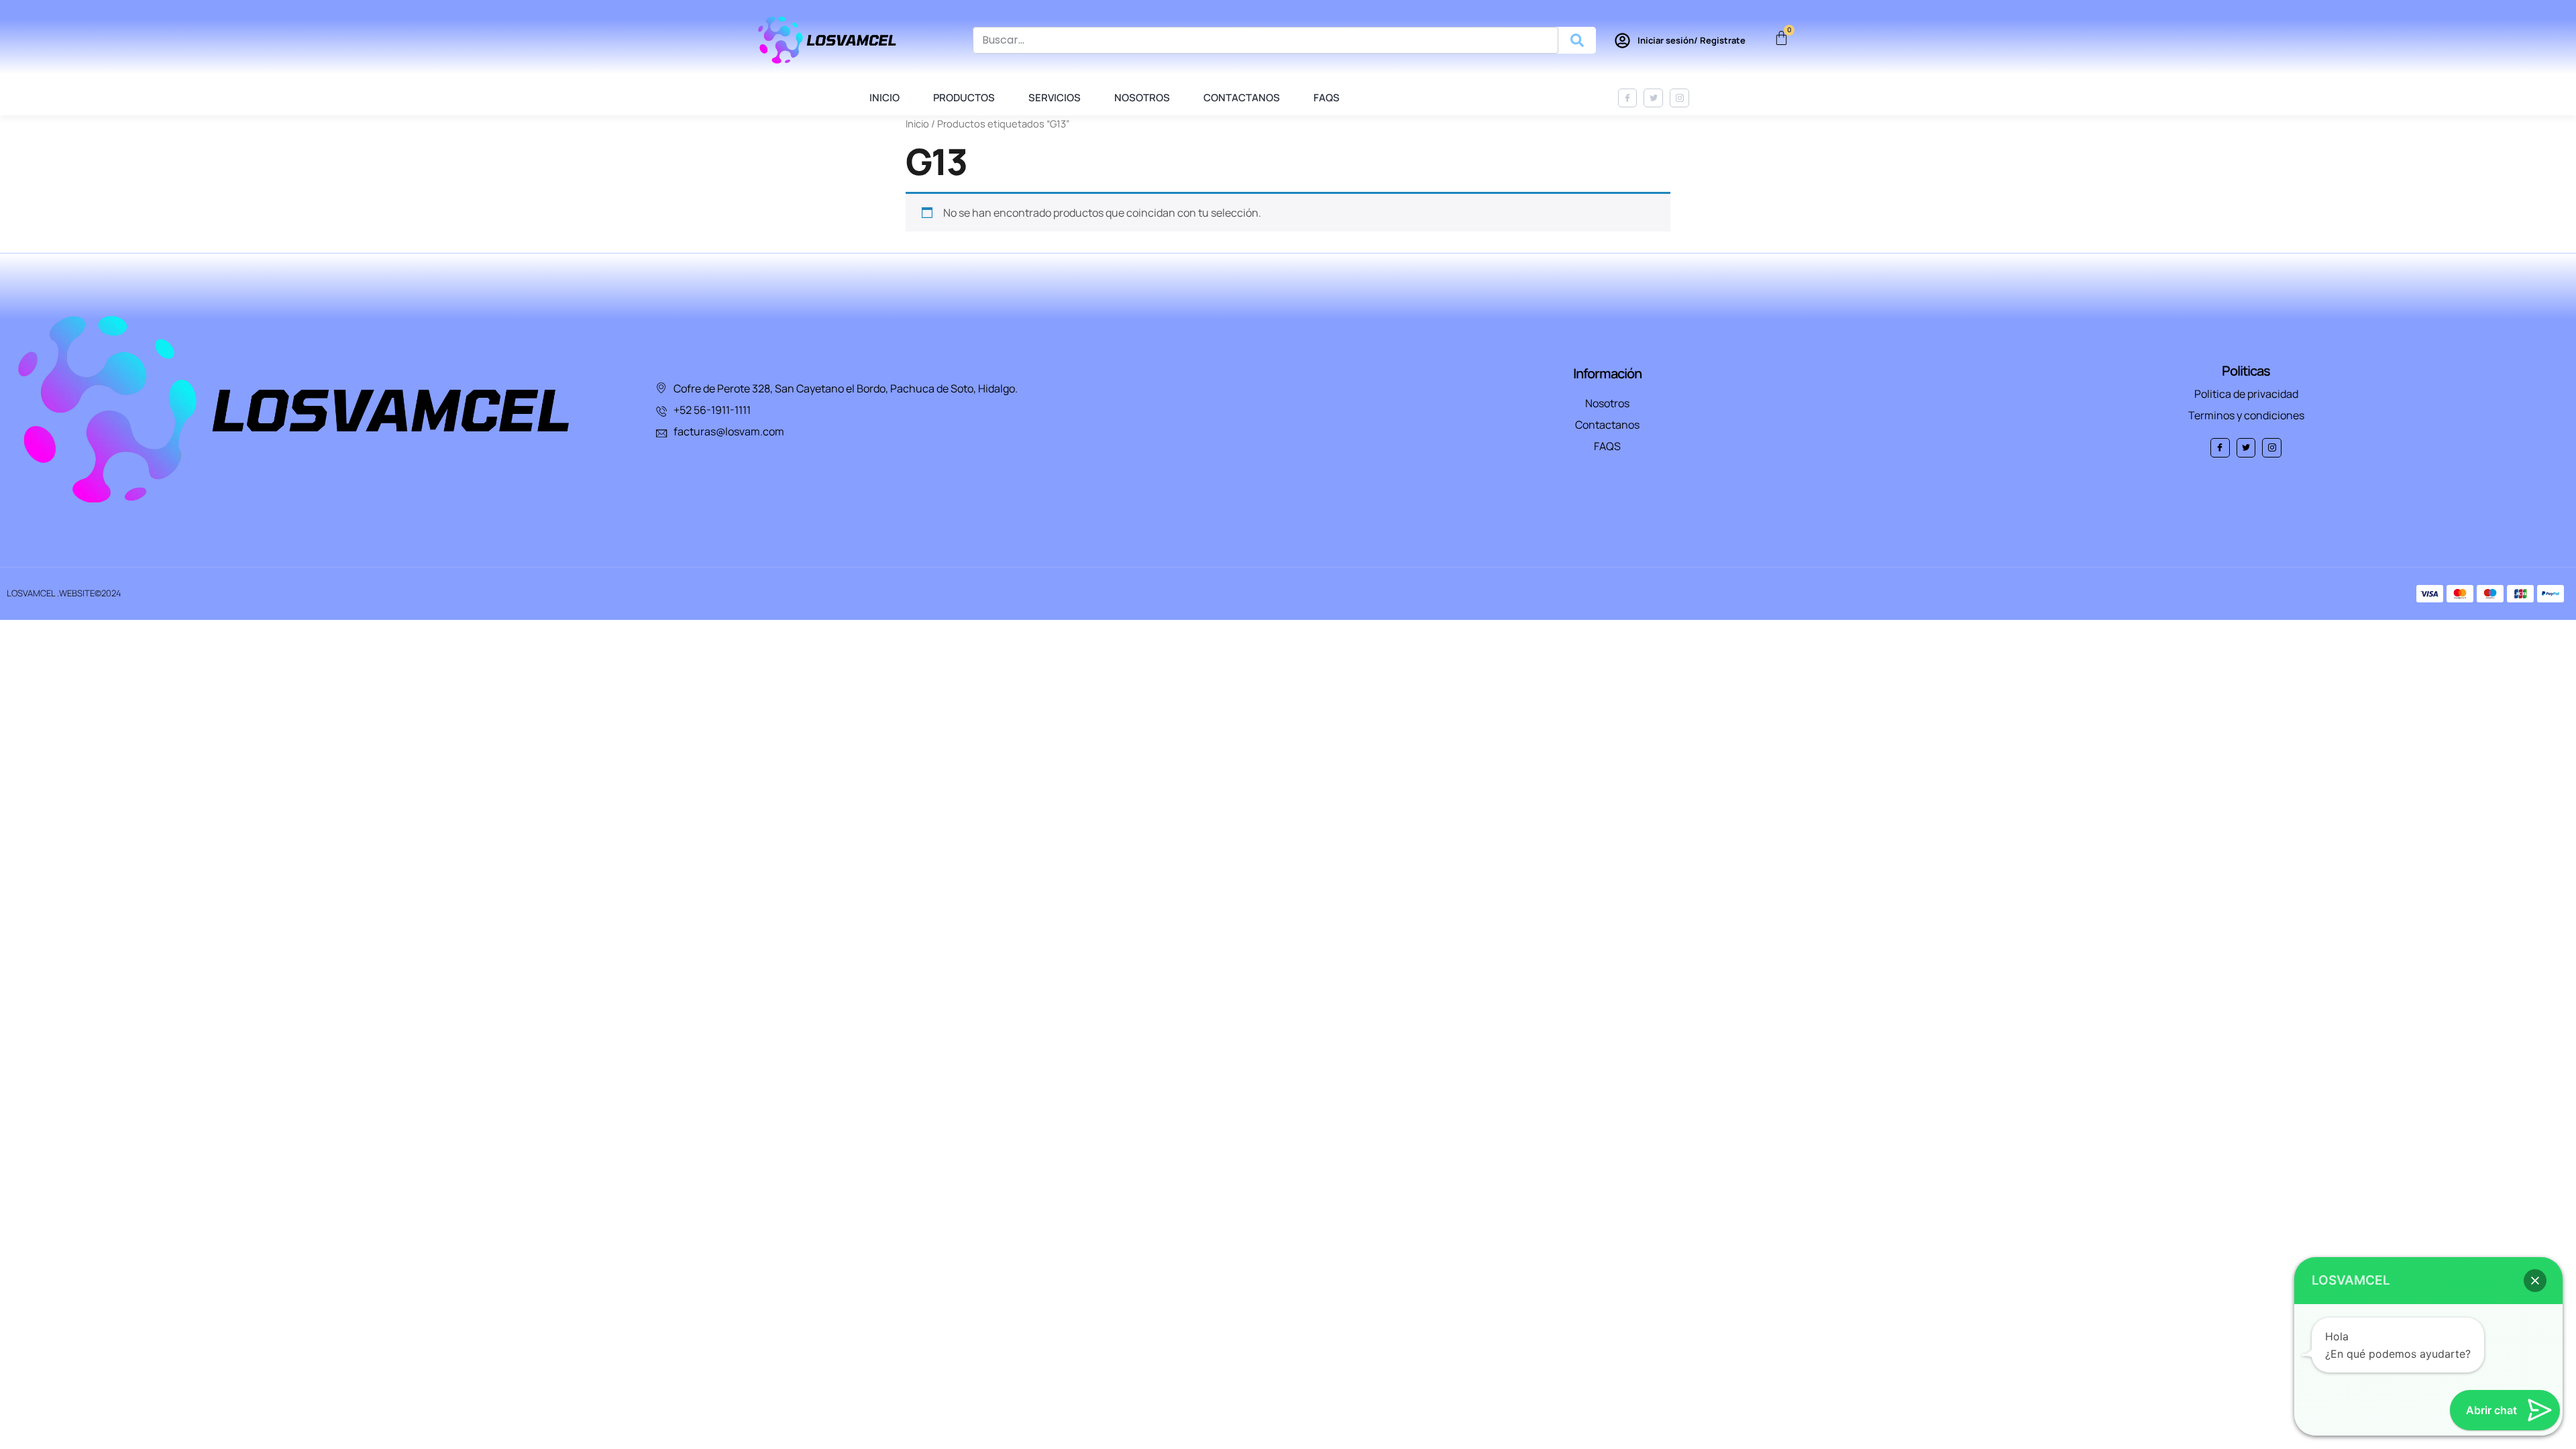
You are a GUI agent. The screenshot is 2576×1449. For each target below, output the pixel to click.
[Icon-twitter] (1653, 98)
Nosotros (1142, 98)
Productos (964, 98)
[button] (2535, 1281)
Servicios (1055, 98)
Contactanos (1242, 98)
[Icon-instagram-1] (1679, 98)
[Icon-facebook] (1628, 98)
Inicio (884, 98)
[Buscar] (1577, 40)
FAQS (1327, 98)
